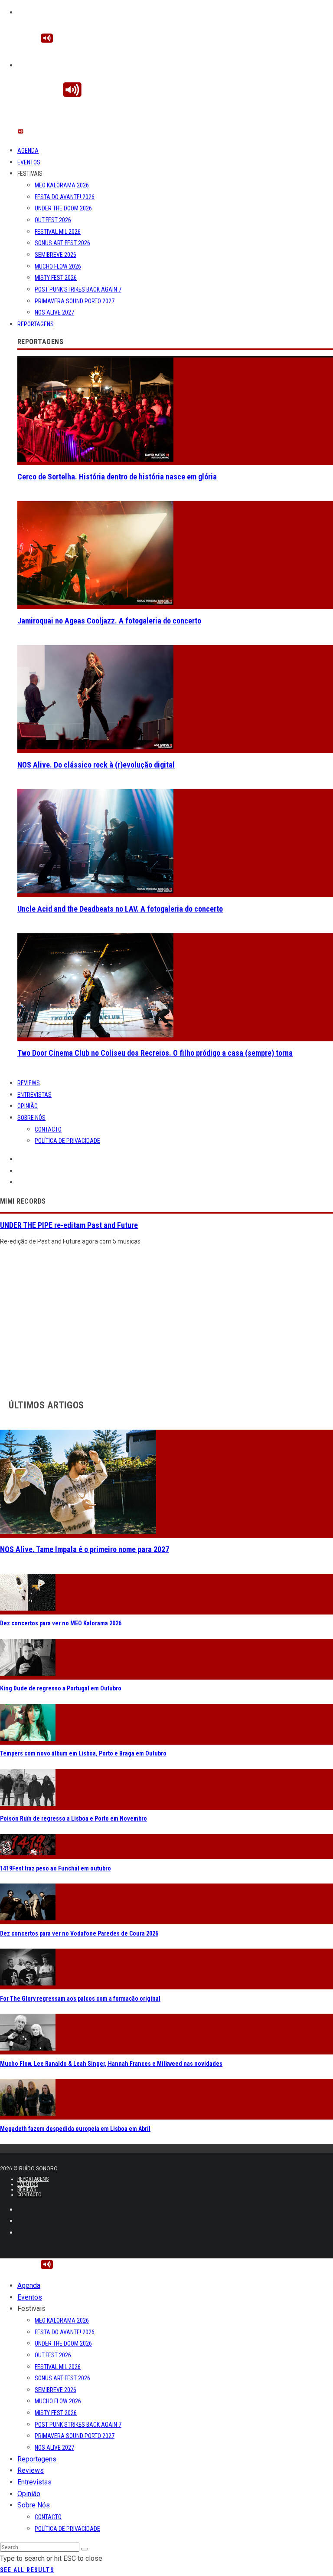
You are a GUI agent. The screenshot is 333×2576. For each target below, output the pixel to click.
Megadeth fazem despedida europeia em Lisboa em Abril (75, 2129)
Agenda (28, 151)
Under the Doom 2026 (63, 208)
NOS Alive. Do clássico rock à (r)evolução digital (96, 765)
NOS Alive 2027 (54, 312)
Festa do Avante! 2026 (65, 197)
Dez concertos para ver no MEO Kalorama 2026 (61, 1623)
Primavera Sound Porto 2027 (75, 301)
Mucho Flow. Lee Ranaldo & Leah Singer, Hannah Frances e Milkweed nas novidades (111, 2064)
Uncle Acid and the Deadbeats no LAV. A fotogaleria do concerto (120, 909)
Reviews (29, 1083)
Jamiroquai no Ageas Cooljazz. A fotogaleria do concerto (109, 621)
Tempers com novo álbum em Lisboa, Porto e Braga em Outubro (83, 1753)
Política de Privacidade (67, 1141)
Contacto (48, 1129)
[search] (85, 2549)
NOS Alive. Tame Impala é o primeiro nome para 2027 (85, 1549)
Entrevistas (34, 1095)
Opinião (28, 1106)
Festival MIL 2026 (58, 232)
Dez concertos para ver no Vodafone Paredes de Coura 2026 (79, 1933)
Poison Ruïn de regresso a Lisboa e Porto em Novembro (73, 1818)
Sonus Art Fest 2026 (62, 243)
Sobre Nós (31, 1118)
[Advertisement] (166, 1320)
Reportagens (36, 324)
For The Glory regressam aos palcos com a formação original (80, 1998)
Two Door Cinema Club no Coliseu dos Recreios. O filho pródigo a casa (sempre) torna (155, 1053)
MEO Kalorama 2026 (62, 185)
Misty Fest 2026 (56, 278)
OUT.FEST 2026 (53, 220)
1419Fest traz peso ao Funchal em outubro (55, 1868)
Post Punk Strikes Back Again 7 (78, 289)
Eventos (29, 162)
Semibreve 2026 (55, 255)
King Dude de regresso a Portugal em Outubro (61, 1688)
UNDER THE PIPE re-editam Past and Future (69, 1225)
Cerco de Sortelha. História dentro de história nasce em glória (117, 477)
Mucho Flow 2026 (58, 266)
